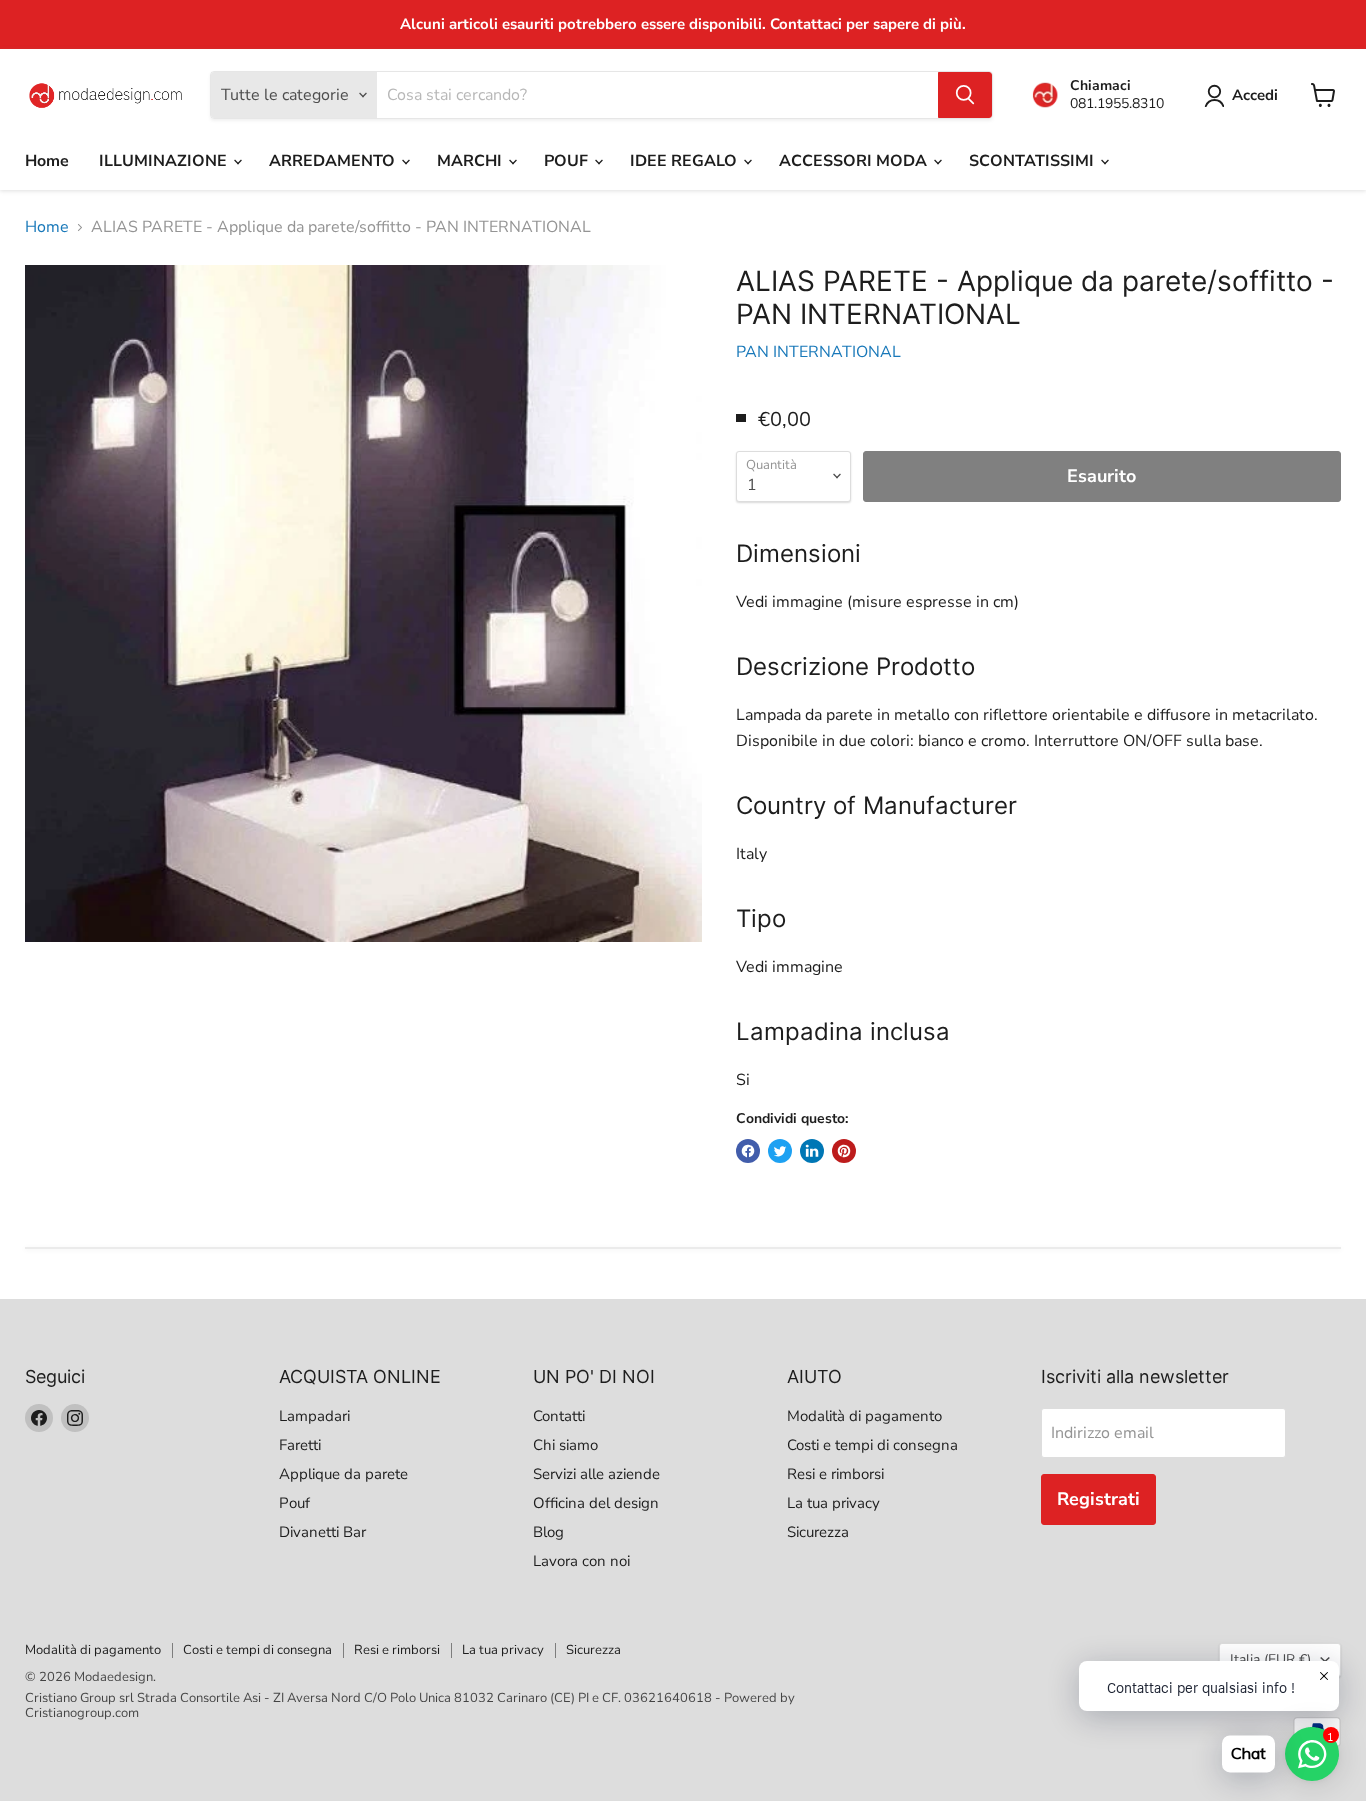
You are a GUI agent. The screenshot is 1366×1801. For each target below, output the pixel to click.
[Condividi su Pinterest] (844, 1151)
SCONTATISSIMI (1033, 161)
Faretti (300, 1445)
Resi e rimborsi (835, 1474)
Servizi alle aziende (596, 1474)
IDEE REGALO (685, 161)
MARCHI (471, 161)
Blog (548, 1532)
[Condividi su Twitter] (780, 1151)
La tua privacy (833, 1503)
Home (47, 161)
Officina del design (596, 1503)
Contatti (559, 1416)
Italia (1270, 1659)
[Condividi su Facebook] (748, 1151)
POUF (568, 161)
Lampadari (314, 1416)
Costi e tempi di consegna (872, 1445)
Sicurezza (818, 1532)
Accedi (1255, 95)
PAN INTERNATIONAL (818, 352)
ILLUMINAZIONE (165, 161)
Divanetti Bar (322, 1532)
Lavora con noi (581, 1561)
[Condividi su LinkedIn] (812, 1151)
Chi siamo (565, 1445)
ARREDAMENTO (334, 161)
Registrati (1098, 1499)
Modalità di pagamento (864, 1416)
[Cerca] (965, 95)
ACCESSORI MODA (855, 161)
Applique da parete (343, 1474)
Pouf (294, 1503)
